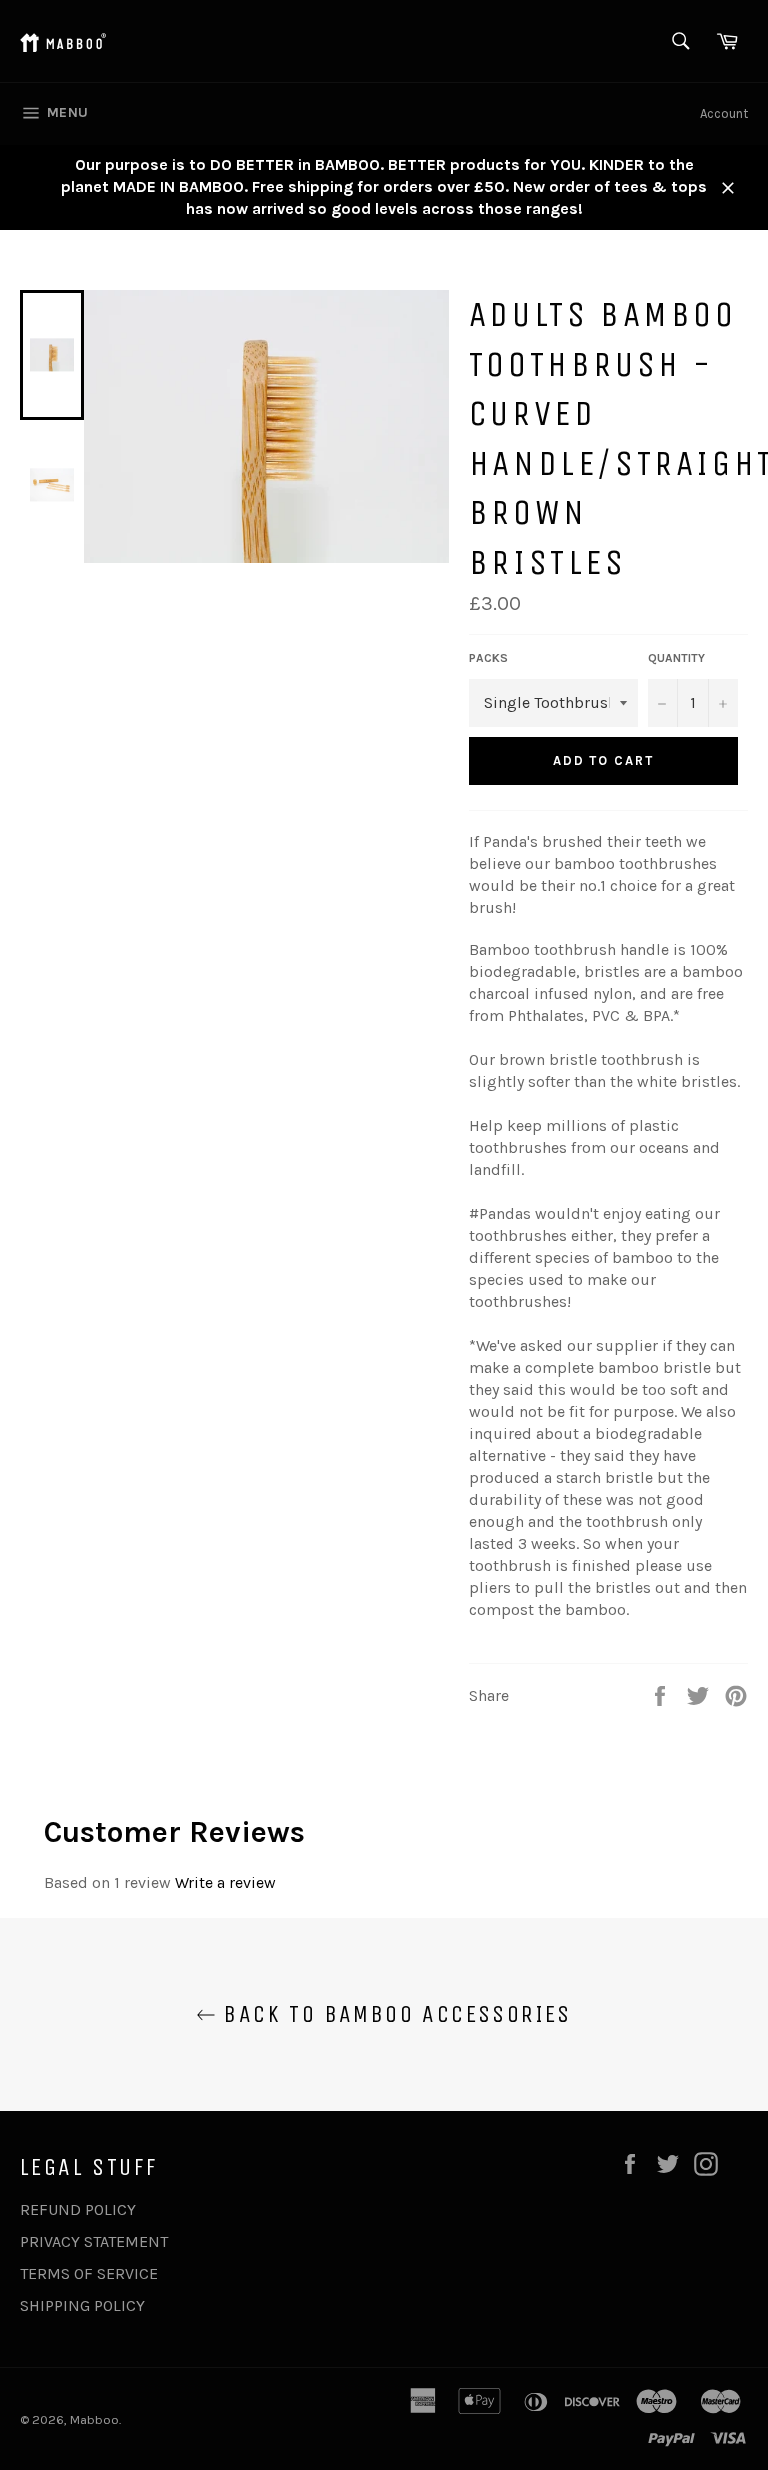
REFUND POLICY (78, 2209)
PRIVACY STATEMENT (94, 2241)
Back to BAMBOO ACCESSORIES (394, 2014)
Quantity (676, 658)
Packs (488, 658)
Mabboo (94, 2419)
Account (724, 113)
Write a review (225, 1882)
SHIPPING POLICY (82, 2305)
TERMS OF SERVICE (89, 2273)
